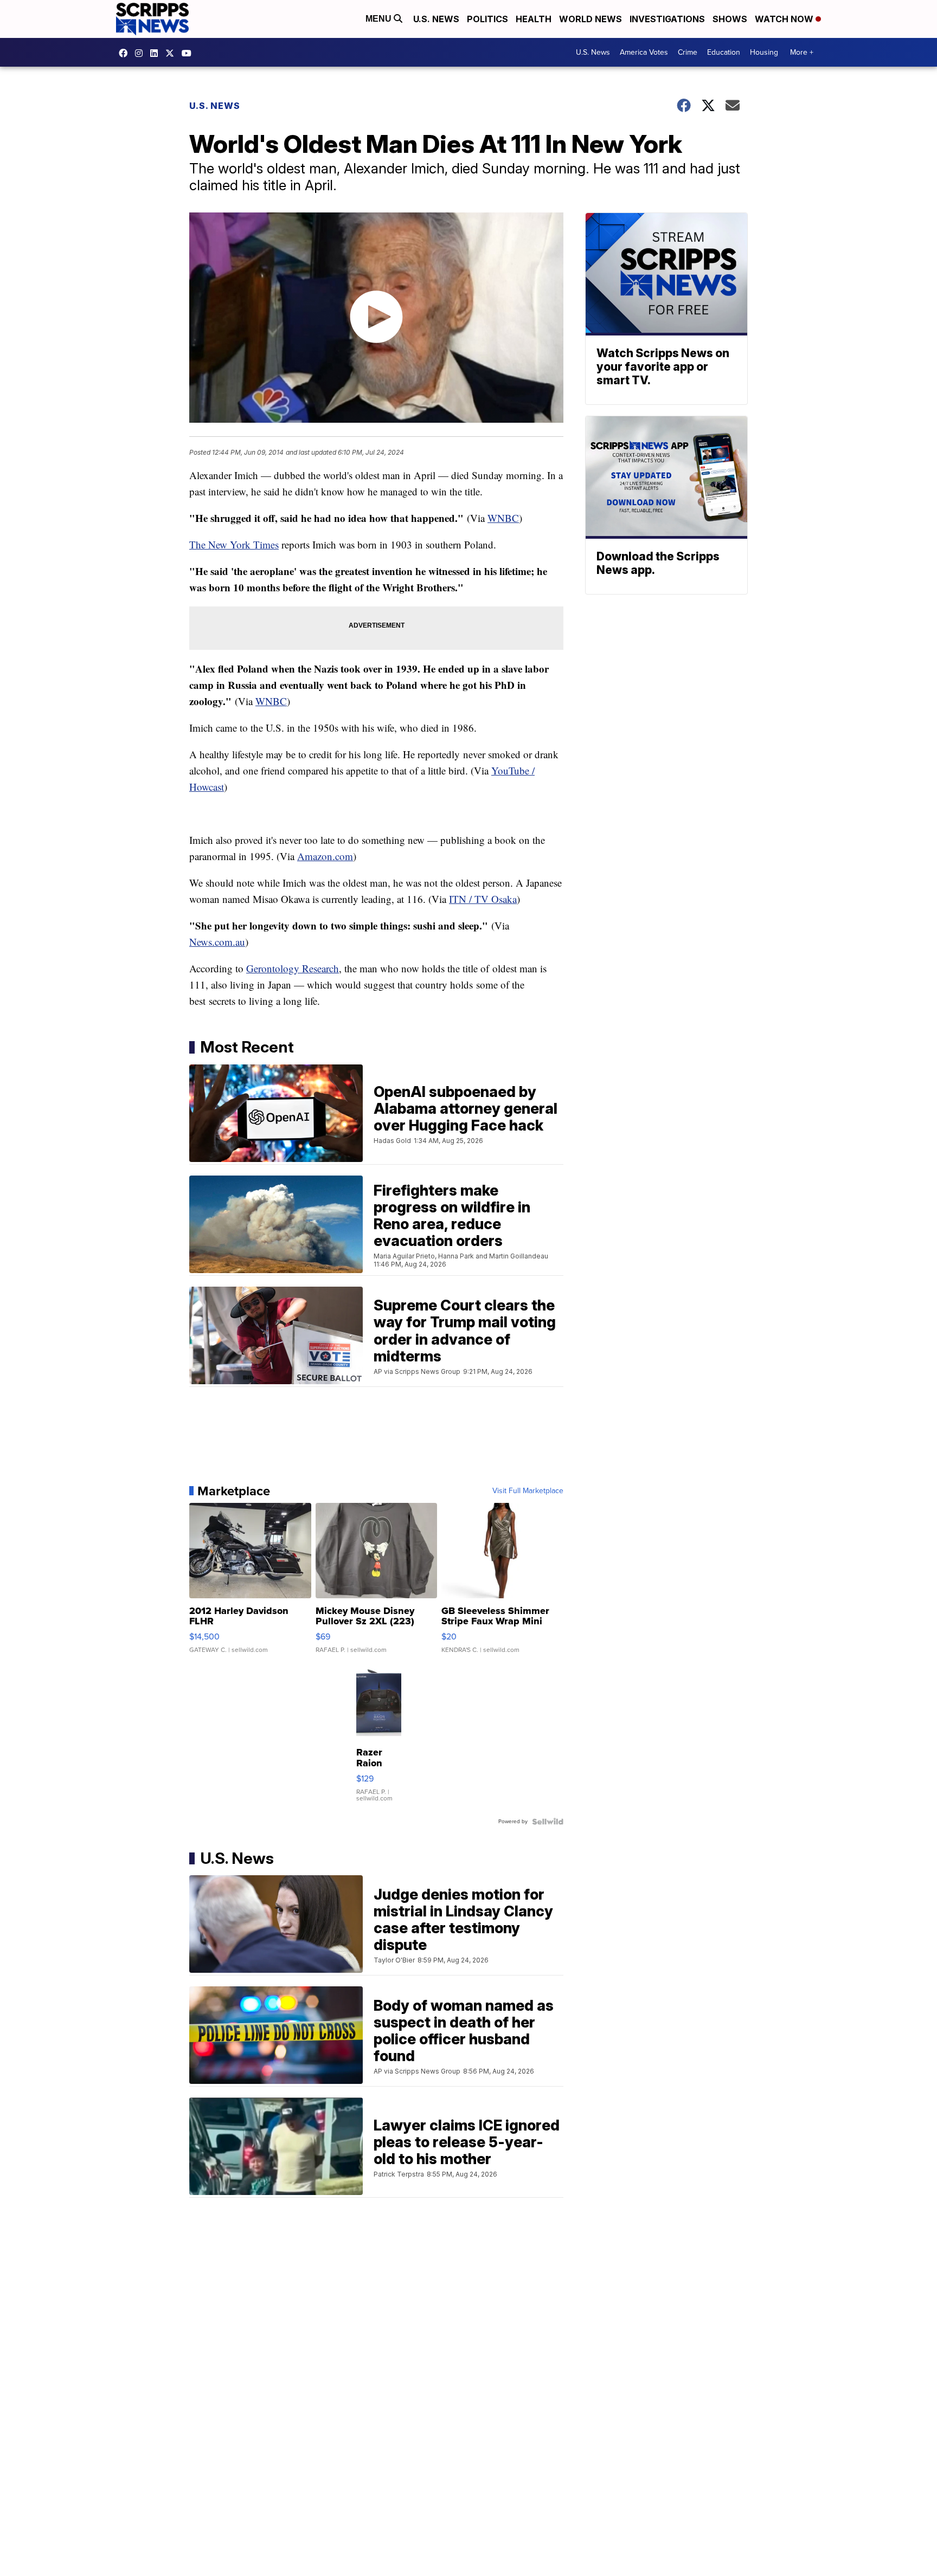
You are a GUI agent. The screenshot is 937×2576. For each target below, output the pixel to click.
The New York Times (234, 544)
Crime (688, 52)
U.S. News (436, 19)
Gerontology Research (293, 968)
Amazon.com (325, 856)
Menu (380, 19)
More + (802, 52)
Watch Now (785, 19)
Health (534, 19)
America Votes (644, 52)
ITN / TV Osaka (483, 899)
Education (724, 52)
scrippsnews (126, 53)
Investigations (667, 19)
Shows (730, 19)
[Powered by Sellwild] (548, 1822)
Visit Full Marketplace (528, 1491)
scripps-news (157, 53)
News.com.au (217, 942)
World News (591, 19)
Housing (764, 52)
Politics (487, 19)
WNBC (503, 518)
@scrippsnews (189, 53)
